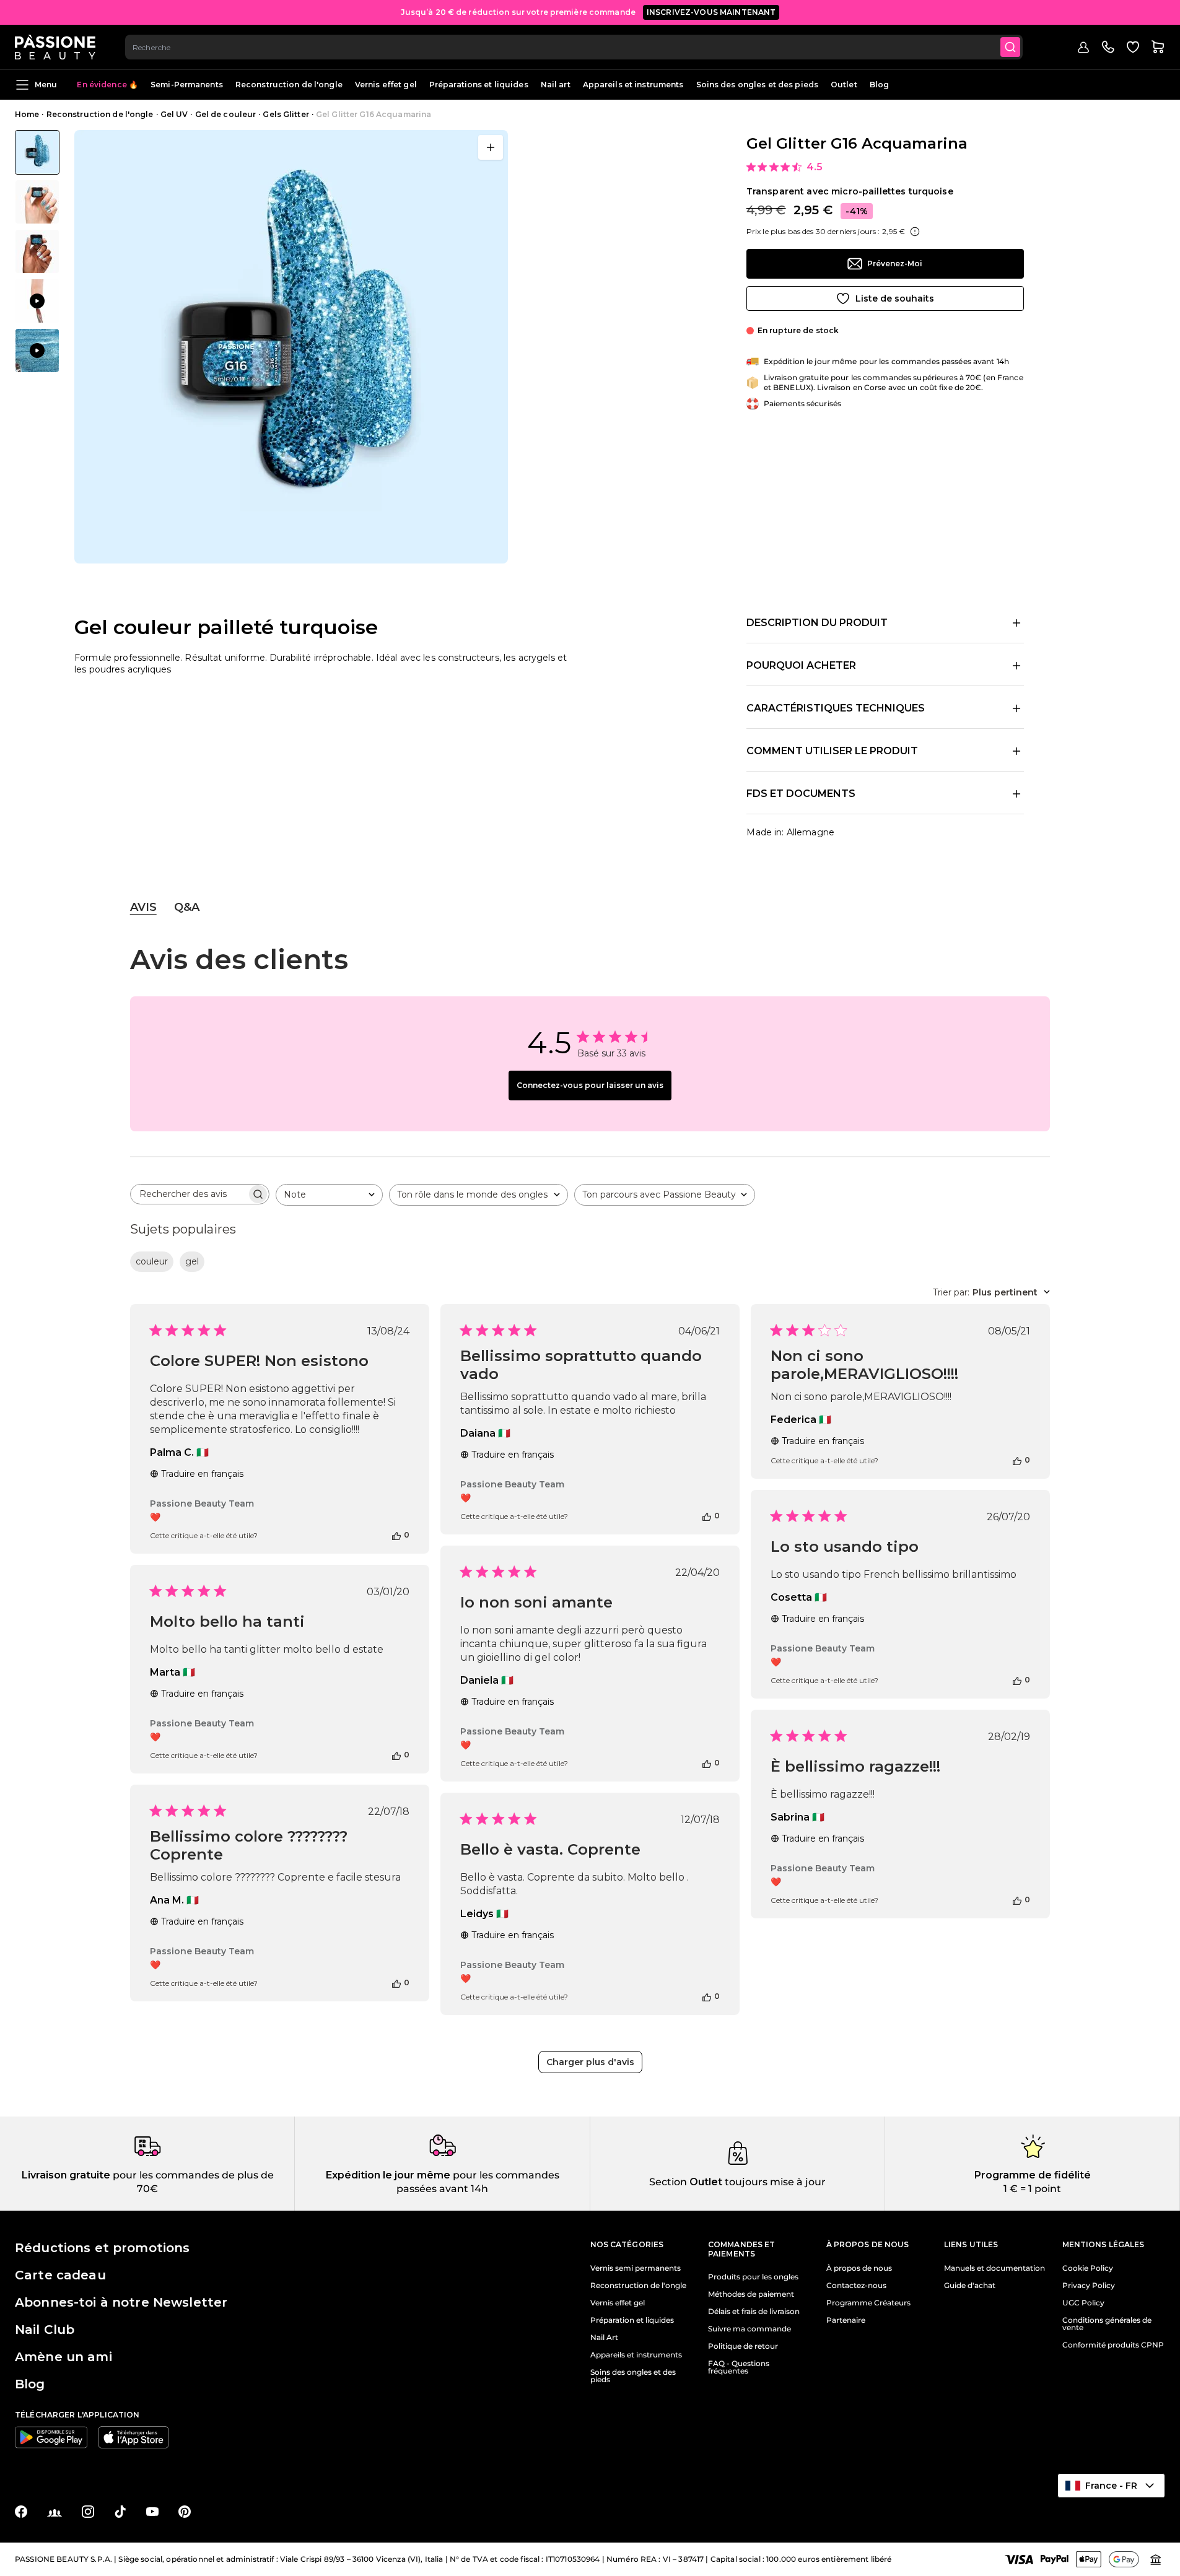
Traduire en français (202, 1474)
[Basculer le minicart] (1158, 47)
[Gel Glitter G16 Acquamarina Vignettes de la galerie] (37, 251)
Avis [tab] (143, 907)
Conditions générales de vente (1107, 2324)
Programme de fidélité (1033, 2175)
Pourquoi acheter (801, 665)
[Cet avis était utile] (396, 1535)
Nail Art (604, 2338)
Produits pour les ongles (753, 2277)
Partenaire (846, 2320)
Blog (879, 85)
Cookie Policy (1088, 2268)
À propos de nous (859, 2268)
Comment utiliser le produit (832, 751)
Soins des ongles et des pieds (757, 85)
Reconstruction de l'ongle (289, 85)
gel (192, 1261)
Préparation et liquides (632, 2320)
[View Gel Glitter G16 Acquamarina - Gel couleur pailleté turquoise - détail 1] (37, 251)
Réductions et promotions (102, 2248)
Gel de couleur (226, 114)
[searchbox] (189, 1194)
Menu (46, 85)
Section (668, 2182)
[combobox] (574, 47)
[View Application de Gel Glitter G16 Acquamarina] (37, 301)
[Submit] (1010, 47)
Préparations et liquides (479, 85)
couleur (152, 1261)
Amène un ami (63, 2357)
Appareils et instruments (633, 85)
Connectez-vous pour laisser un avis (590, 1085)
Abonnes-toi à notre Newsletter (121, 2302)
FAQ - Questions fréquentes (739, 2367)
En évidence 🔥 (107, 85)
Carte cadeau (60, 2275)
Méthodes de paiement (751, 2294)
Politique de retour (743, 2346)
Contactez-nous (856, 2286)
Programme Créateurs (868, 2303)
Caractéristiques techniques (836, 708)
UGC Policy (1083, 2303)
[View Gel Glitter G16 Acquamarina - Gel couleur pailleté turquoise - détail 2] (37, 202)
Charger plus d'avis (590, 2062)
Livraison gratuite (66, 2175)
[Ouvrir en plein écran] (491, 147)
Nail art (556, 85)
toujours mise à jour (774, 2182)
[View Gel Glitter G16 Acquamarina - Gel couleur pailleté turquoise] (37, 152)
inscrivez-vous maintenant (711, 12)
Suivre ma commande (750, 2329)
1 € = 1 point (1032, 2189)
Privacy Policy (1089, 2286)
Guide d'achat (970, 2286)
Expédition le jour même (388, 2175)
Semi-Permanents (187, 85)
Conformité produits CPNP (1113, 2345)
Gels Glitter (286, 114)
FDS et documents (801, 794)
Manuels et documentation (994, 2268)
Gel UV (174, 114)
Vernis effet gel (386, 85)
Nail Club (45, 2330)
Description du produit (817, 623)
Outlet (844, 85)
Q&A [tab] (187, 907)
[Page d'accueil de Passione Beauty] (55, 47)
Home (27, 114)
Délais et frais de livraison (754, 2312)
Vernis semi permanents (636, 2268)
